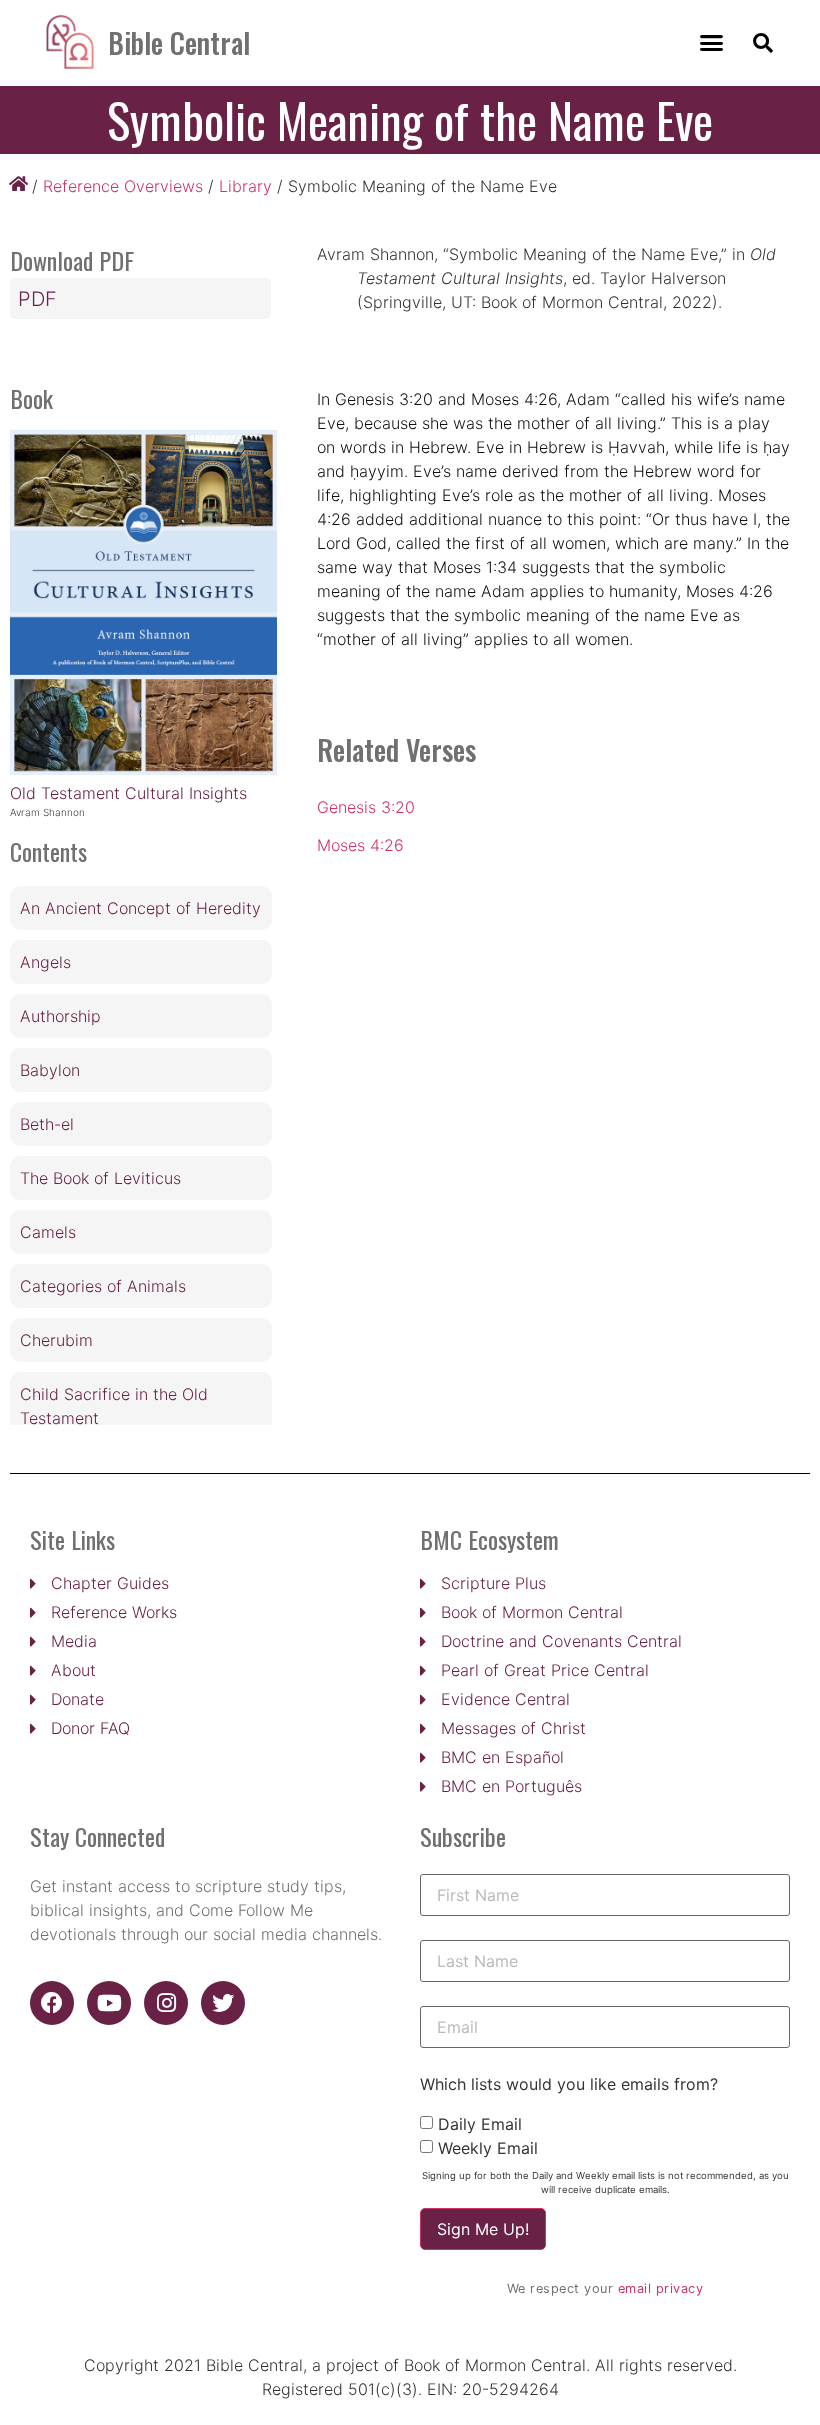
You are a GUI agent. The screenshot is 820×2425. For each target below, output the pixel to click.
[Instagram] (166, 2003)
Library (245, 186)
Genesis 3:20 (366, 807)
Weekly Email (488, 2148)
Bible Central (179, 42)
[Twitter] (223, 2003)
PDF (37, 299)
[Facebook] (52, 2003)
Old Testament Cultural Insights (128, 793)
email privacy (661, 2288)
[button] (711, 43)
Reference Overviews (123, 186)
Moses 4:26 (360, 845)
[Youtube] (109, 2003)
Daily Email (480, 2124)
